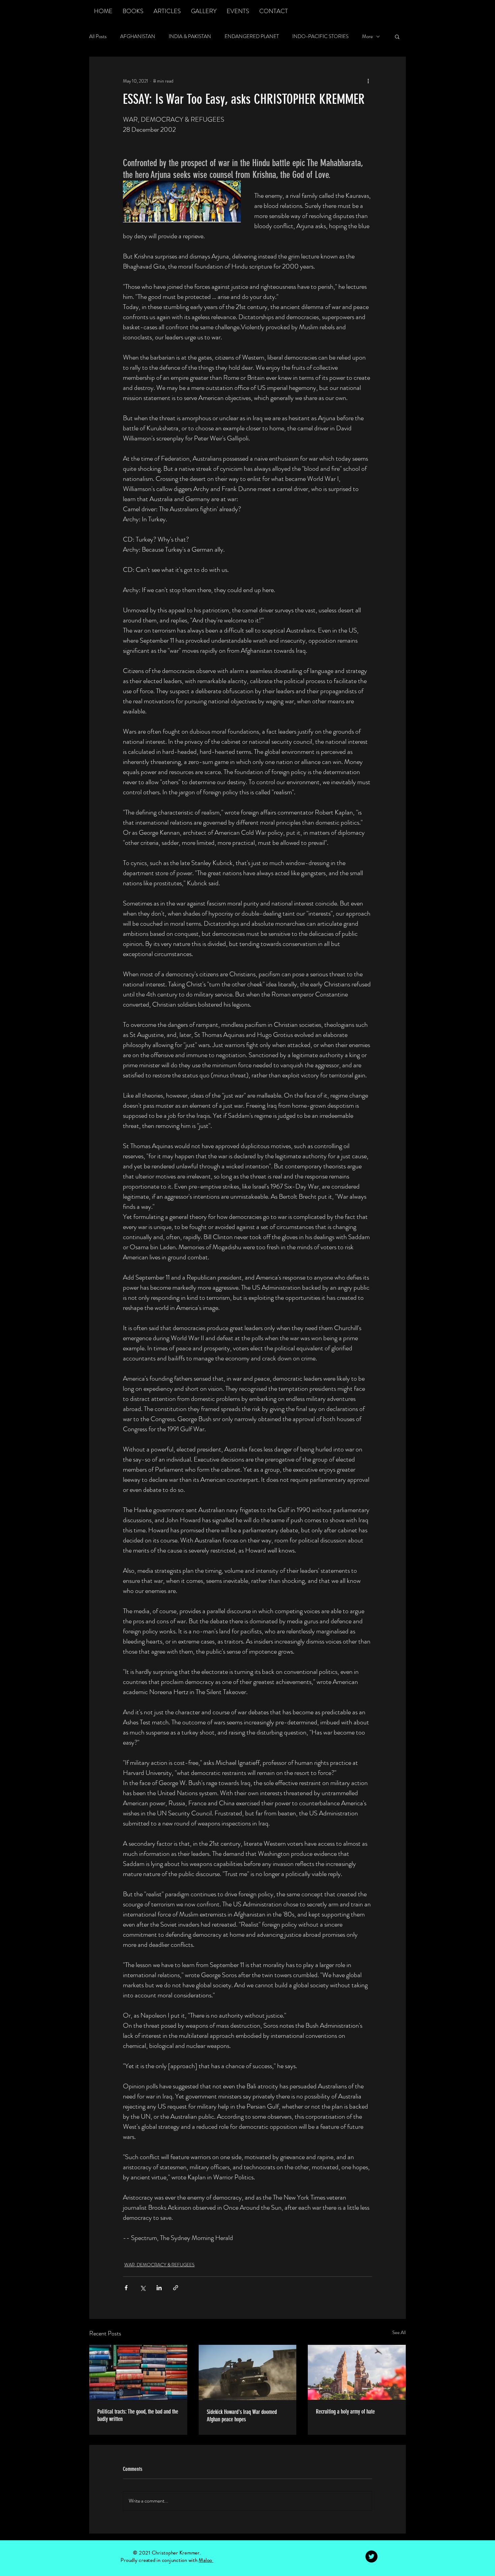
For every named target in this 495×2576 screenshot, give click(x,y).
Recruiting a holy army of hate (345, 2412)
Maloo (206, 2560)
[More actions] (368, 81)
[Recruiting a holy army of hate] (357, 2372)
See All (399, 2332)
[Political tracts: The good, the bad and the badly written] (138, 2372)
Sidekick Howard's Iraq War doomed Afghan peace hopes (242, 2416)
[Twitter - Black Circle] (371, 2556)
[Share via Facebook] (126, 2288)
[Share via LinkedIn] (159, 2288)
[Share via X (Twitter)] (143, 2288)
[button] (397, 36)
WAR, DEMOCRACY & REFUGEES (159, 2265)
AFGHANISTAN (138, 37)
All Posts (98, 37)
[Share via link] (176, 2288)
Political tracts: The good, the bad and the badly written (138, 2415)
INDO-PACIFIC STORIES (320, 37)
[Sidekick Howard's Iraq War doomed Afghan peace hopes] (248, 2372)
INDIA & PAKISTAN (190, 37)
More (367, 37)
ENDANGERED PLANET (252, 37)
